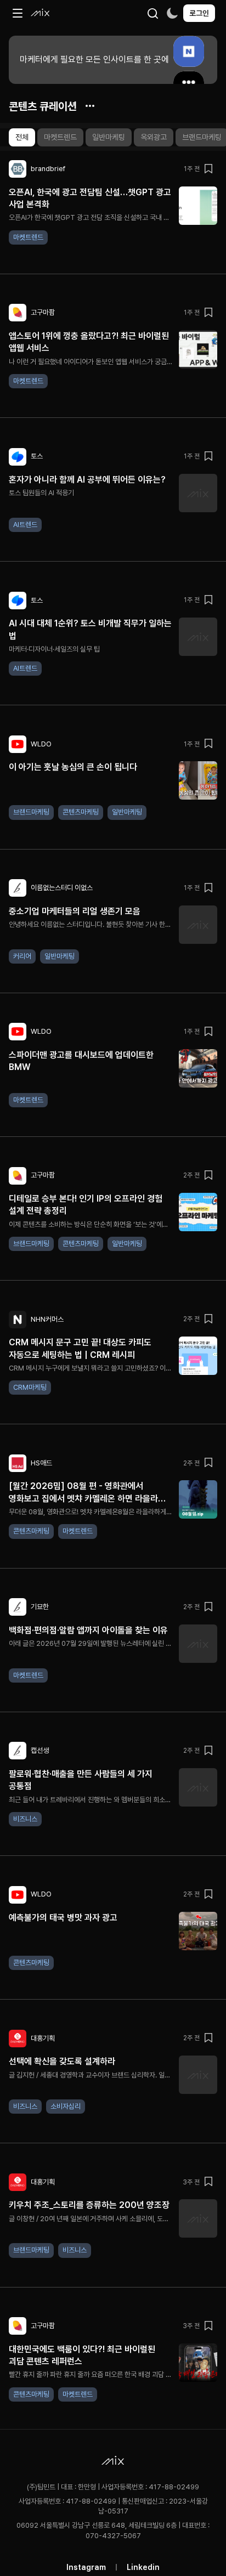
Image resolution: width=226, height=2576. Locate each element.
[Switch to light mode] (172, 13)
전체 (22, 137)
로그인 (199, 13)
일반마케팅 (109, 137)
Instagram (86, 2567)
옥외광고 (154, 137)
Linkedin (143, 2567)
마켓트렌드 (60, 137)
